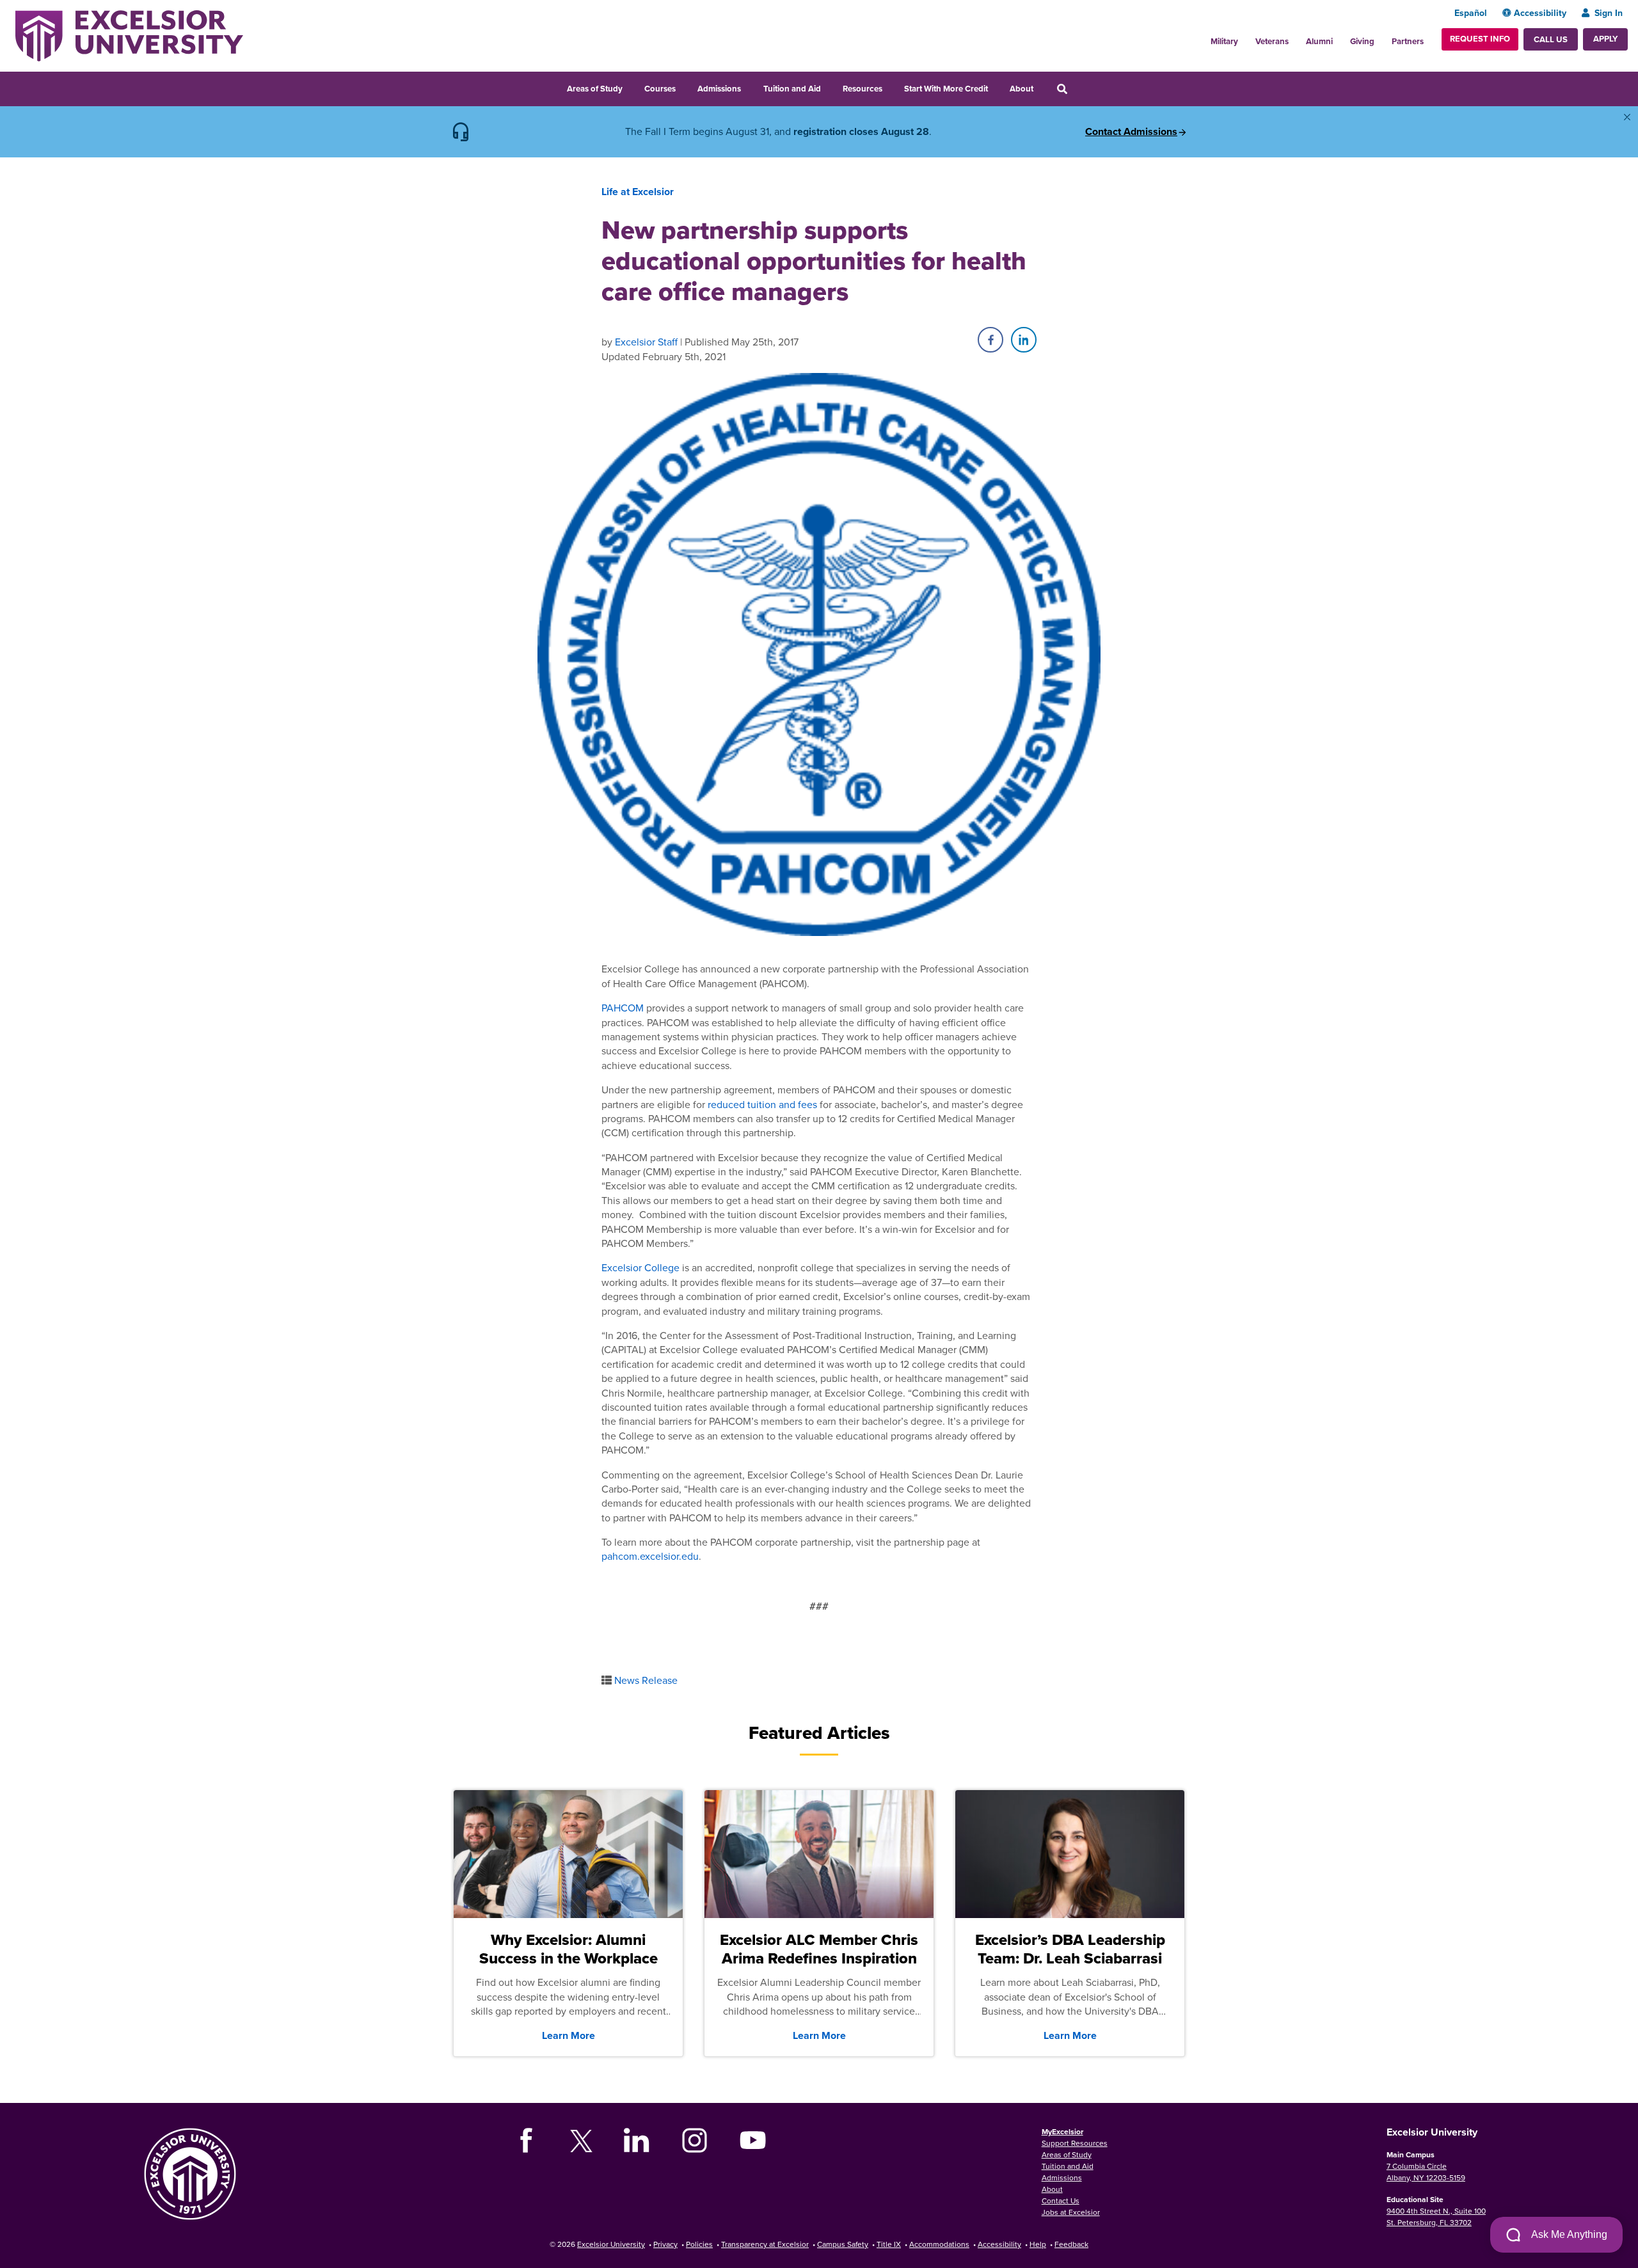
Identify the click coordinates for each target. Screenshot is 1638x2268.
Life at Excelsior (638, 192)
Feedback (1071, 2244)
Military (1224, 41)
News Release (646, 1680)
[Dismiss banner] (1627, 117)
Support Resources (1075, 2143)
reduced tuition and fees (762, 1104)
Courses (660, 89)
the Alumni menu (1340, 38)
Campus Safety (843, 2244)
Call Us (1551, 39)
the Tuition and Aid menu (829, 87)
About (1022, 89)
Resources (863, 89)
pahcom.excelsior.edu (650, 1556)
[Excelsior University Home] (129, 35)
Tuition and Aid (792, 89)
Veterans (1272, 41)
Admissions (719, 89)
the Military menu (1245, 38)
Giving (1362, 41)
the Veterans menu (1296, 38)
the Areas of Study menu (631, 87)
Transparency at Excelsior (765, 2244)
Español (1471, 13)
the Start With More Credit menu (996, 87)
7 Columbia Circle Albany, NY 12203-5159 (1426, 2172)
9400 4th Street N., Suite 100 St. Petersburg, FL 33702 (1436, 2216)
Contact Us (1061, 2201)
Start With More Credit (946, 89)
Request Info (1480, 39)
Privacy (665, 2244)
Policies (699, 2244)
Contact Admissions (1131, 132)
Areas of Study (595, 89)
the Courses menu (684, 87)
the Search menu (1079, 87)
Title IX (889, 2244)
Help (1038, 2244)
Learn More (569, 2035)
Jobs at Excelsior (1071, 2212)
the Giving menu (1381, 38)
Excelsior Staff (646, 342)
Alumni (1319, 41)
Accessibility (1540, 13)
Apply (1605, 39)
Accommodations (939, 2244)
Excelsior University (611, 2244)
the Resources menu (891, 87)
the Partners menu (1429, 38)
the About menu (1042, 87)
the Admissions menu (749, 87)
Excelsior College (640, 1267)
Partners (1408, 41)
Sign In (1609, 13)
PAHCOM (623, 1008)
